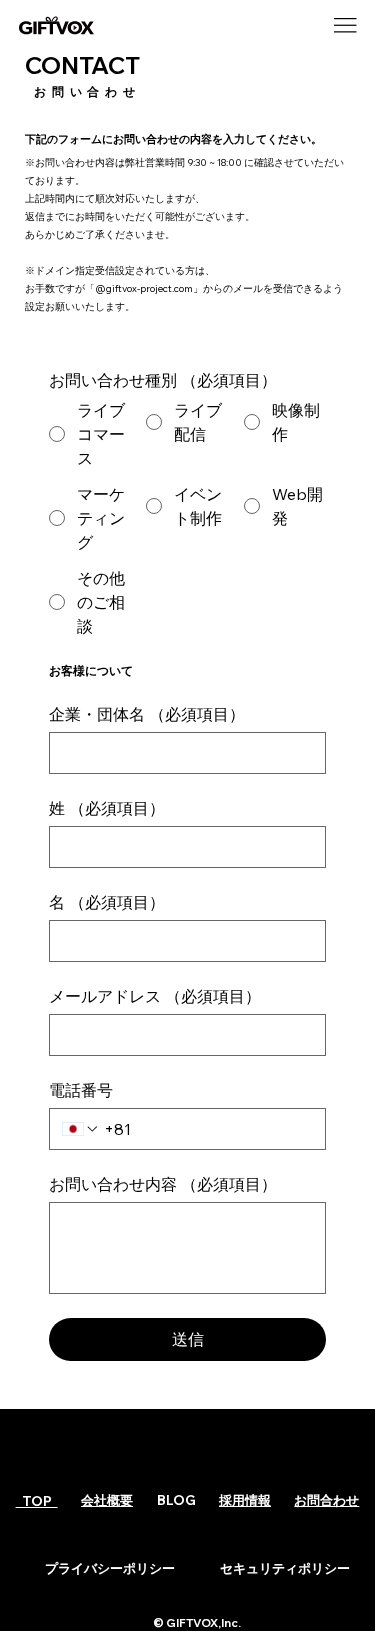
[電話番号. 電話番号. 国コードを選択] (81, 1129)
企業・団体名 (147, 714)
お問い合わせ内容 (163, 1184)
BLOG (176, 1500)
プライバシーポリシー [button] (110, 1568)
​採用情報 (245, 1500)
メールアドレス (155, 996)
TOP (37, 1500)
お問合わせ (326, 1500)
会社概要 (107, 1500)
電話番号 (81, 1090)
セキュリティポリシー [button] (285, 1568)
